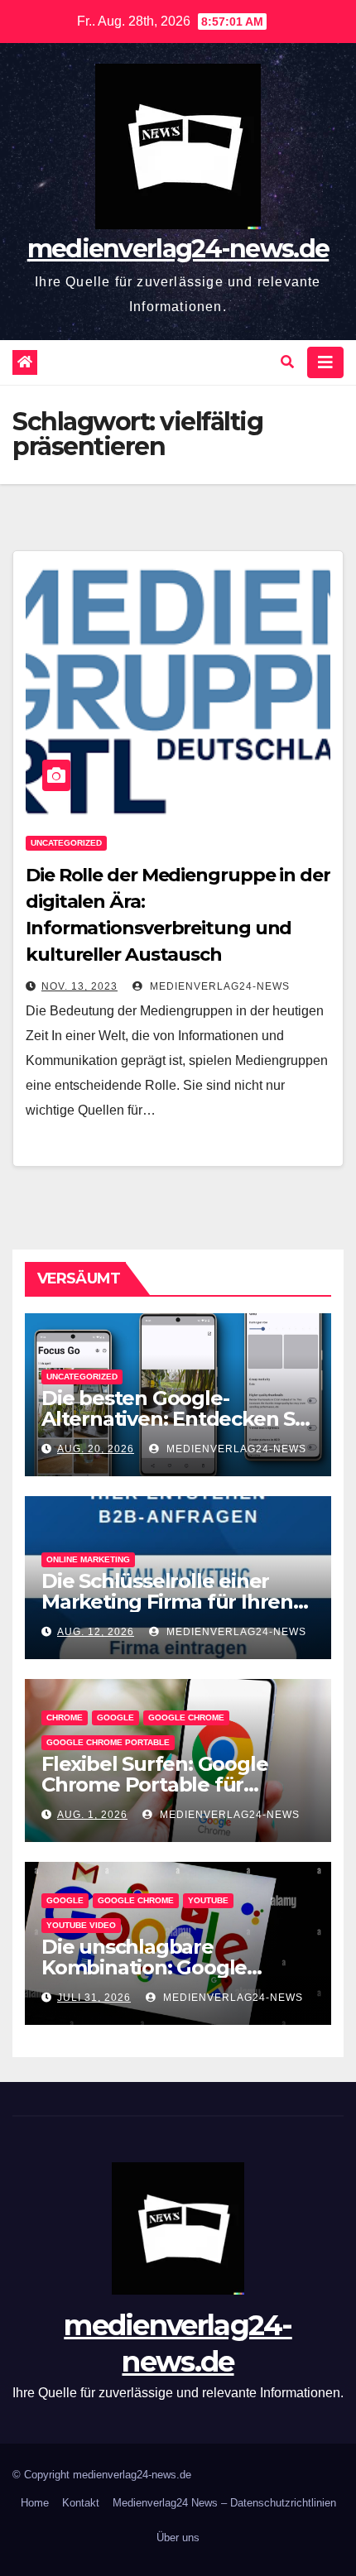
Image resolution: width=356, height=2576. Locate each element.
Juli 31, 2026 (94, 1998)
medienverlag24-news (218, 986)
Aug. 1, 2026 (92, 1815)
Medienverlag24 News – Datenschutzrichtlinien (224, 2503)
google (115, 1717)
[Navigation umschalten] (325, 362)
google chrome (186, 1717)
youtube (208, 1900)
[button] (287, 362)
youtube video (81, 1925)
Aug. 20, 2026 (96, 1449)
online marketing (88, 1559)
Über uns (178, 2538)
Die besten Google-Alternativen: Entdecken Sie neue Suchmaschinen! (177, 1419)
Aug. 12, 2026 (96, 1632)
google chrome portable (108, 1742)
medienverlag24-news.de (178, 249)
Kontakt (81, 2503)
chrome (65, 1717)
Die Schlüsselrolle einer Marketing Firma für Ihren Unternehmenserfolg (167, 1602)
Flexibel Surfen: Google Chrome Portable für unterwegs (154, 1784)
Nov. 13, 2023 (79, 986)
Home (35, 2503)
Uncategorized (66, 843)
